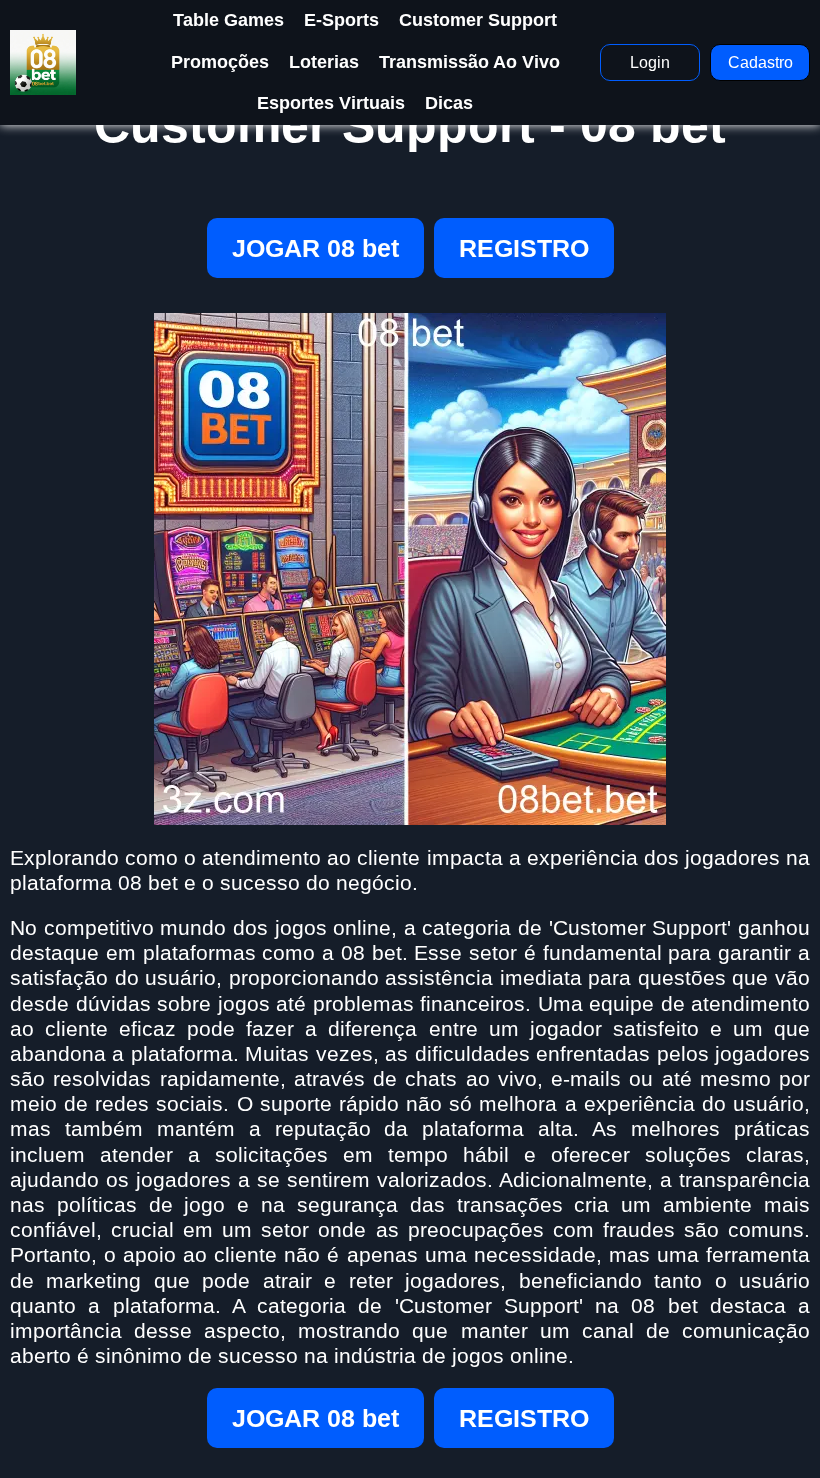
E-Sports (341, 20)
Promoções (220, 62)
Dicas (449, 103)
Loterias (324, 62)
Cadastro (760, 62)
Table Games (228, 20)
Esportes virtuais (331, 103)
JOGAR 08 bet (315, 248)
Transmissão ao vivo (469, 62)
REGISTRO (524, 248)
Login (650, 62)
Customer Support (478, 20)
